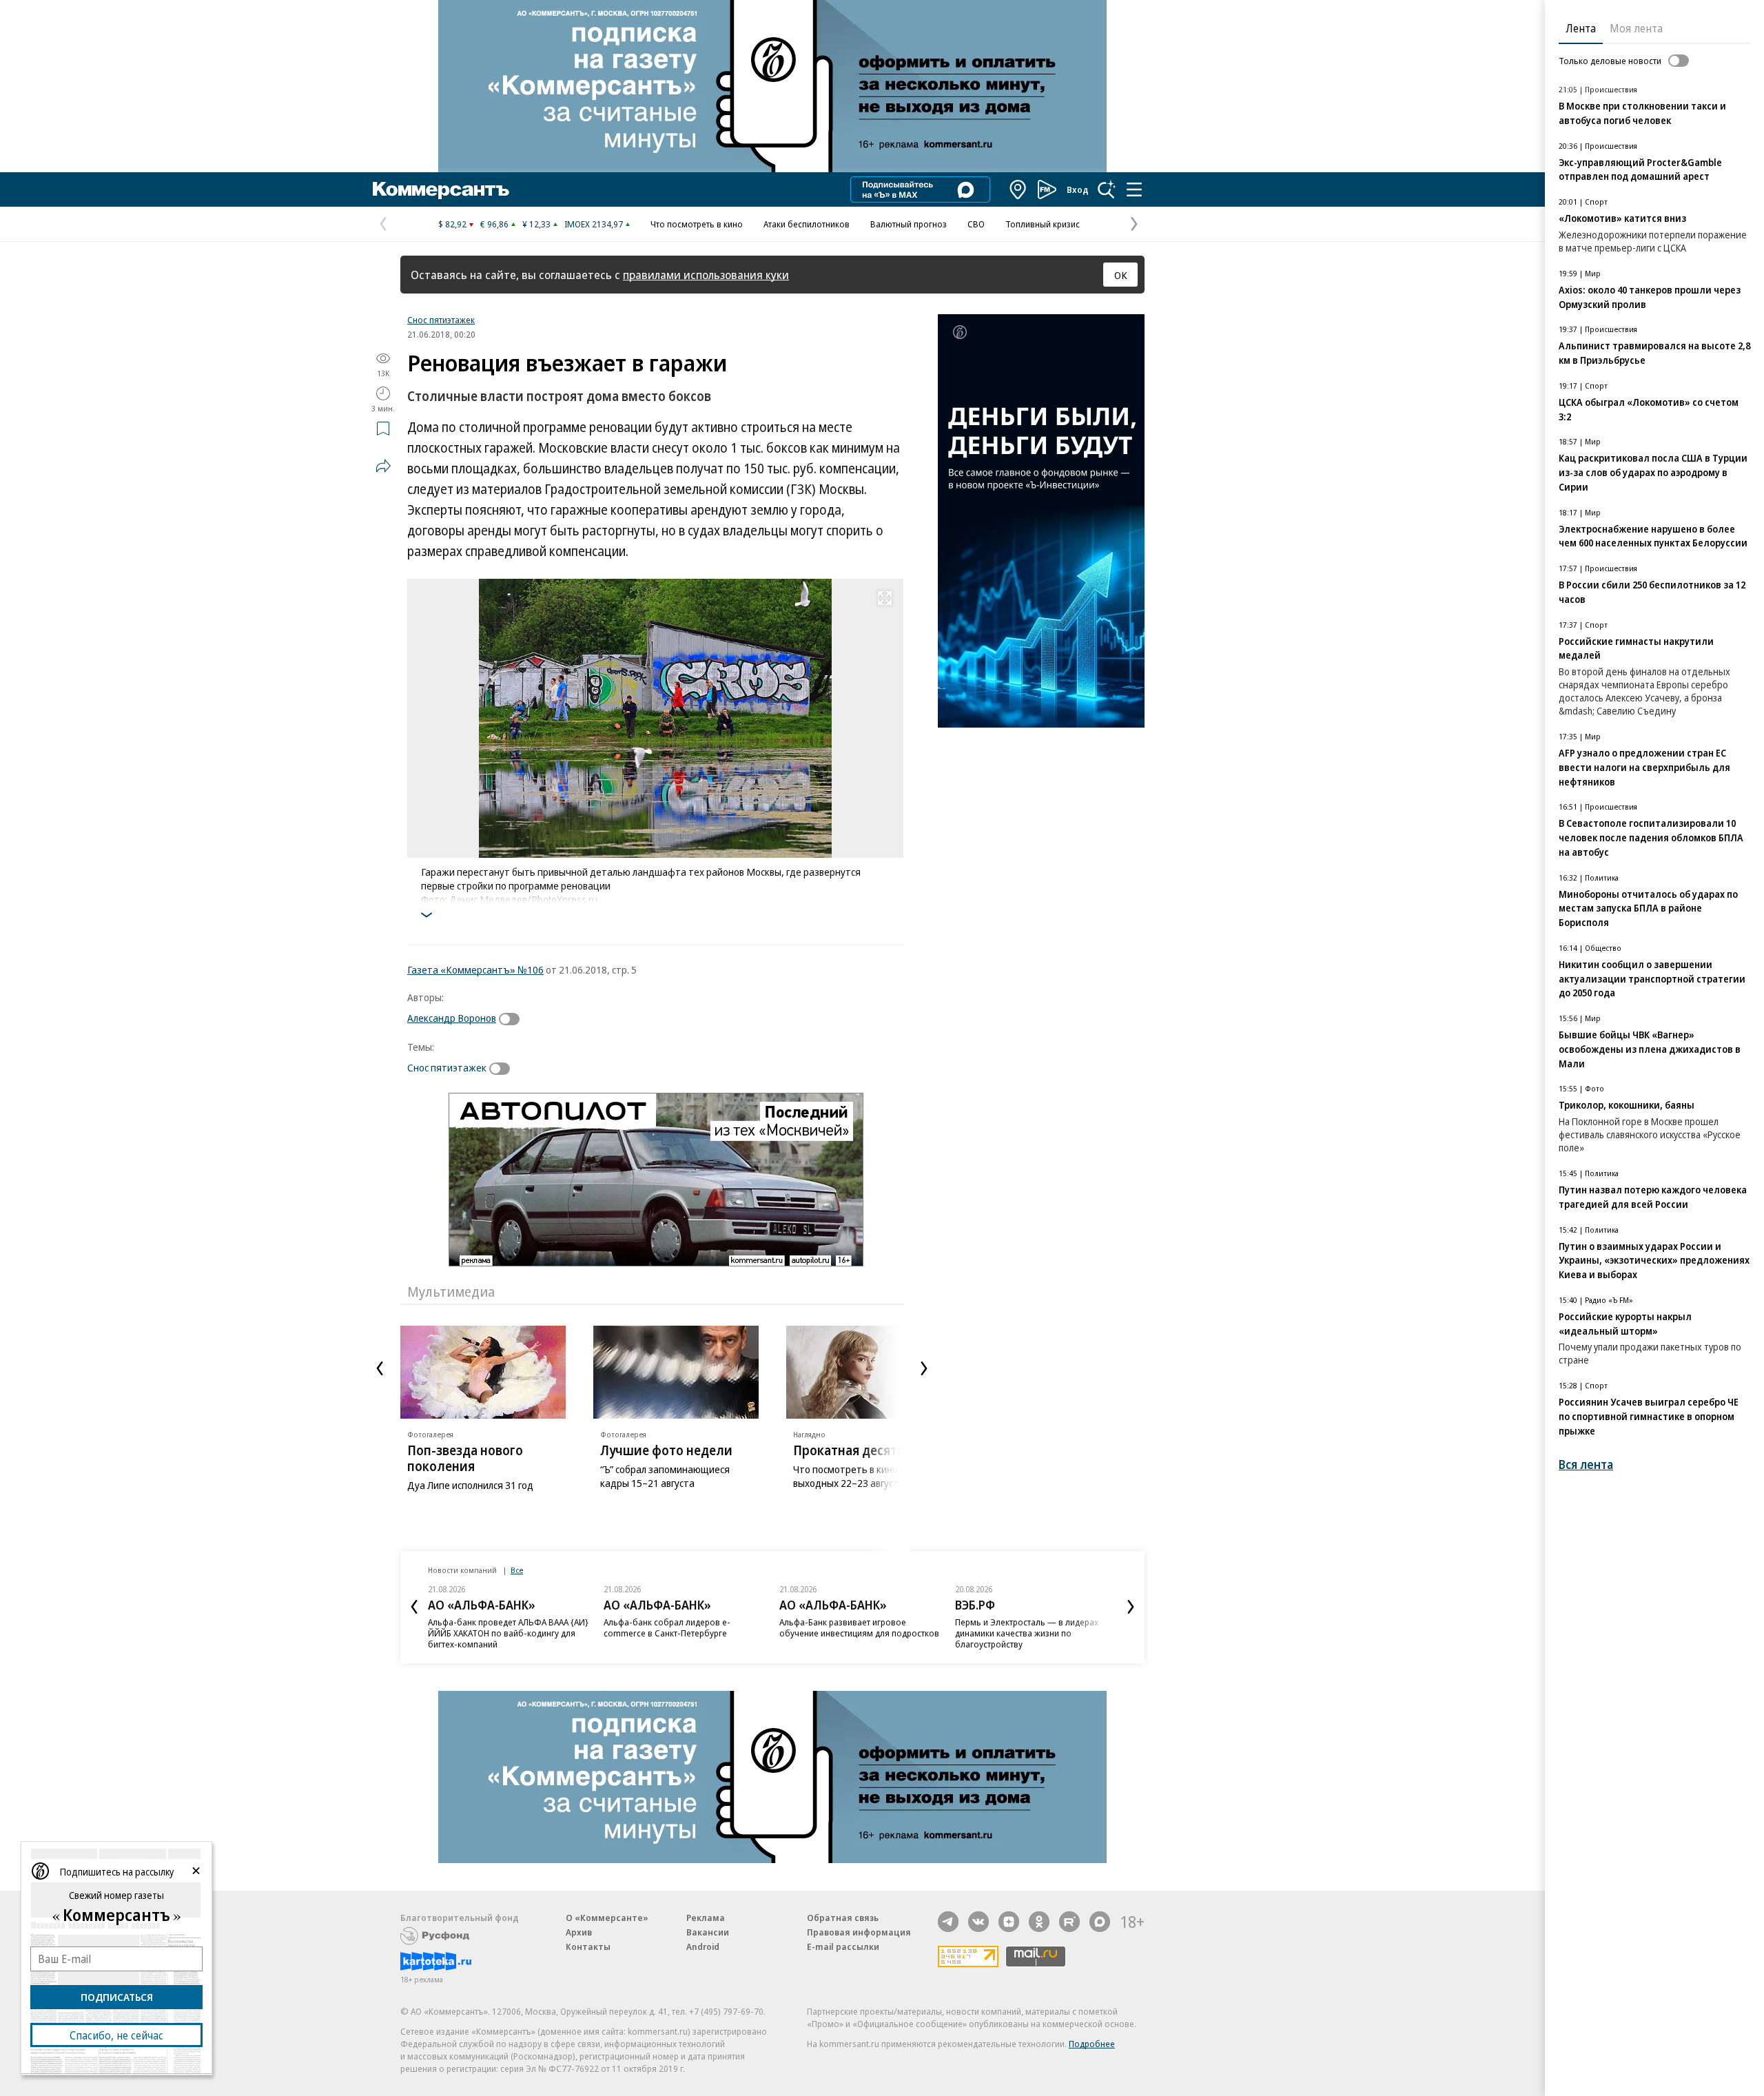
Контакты (588, 1946)
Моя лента (1636, 28)
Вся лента (1586, 1465)
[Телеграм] (948, 1922)
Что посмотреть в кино (697, 224)
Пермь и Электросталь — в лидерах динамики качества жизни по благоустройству (1027, 1633)
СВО (976, 224)
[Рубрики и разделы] (1134, 189)
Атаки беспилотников (807, 224)
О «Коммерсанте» (607, 1918)
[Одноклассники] (1039, 1922)
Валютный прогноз (909, 224)
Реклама (706, 1918)
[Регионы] (1018, 189)
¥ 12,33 (536, 224)
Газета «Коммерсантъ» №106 (475, 969)
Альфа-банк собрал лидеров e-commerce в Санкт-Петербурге (667, 1627)
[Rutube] (1069, 1922)
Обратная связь (843, 1918)
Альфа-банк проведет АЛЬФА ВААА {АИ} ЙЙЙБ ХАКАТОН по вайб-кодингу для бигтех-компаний (508, 1633)
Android (703, 1946)
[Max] (1100, 1922)
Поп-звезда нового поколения (465, 1458)
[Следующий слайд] (924, 1368)
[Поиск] (1107, 189)
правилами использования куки (706, 275)
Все (517, 1570)
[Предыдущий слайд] (380, 1368)
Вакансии (708, 1932)
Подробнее (1092, 2044)
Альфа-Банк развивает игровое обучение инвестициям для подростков (859, 1627)
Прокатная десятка (852, 1450)
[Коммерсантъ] (441, 189)
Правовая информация (859, 1932)
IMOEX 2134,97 (594, 224)
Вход (1078, 189)
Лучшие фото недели (666, 1450)
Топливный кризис (1043, 224)
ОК (1121, 275)
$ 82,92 (452, 224)
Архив (579, 1932)
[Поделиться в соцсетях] (383, 466)
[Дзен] (1009, 1922)
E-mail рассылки (843, 1946)
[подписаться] (513, 1019)
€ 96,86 (494, 224)
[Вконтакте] (978, 1922)
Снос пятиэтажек (441, 320)
